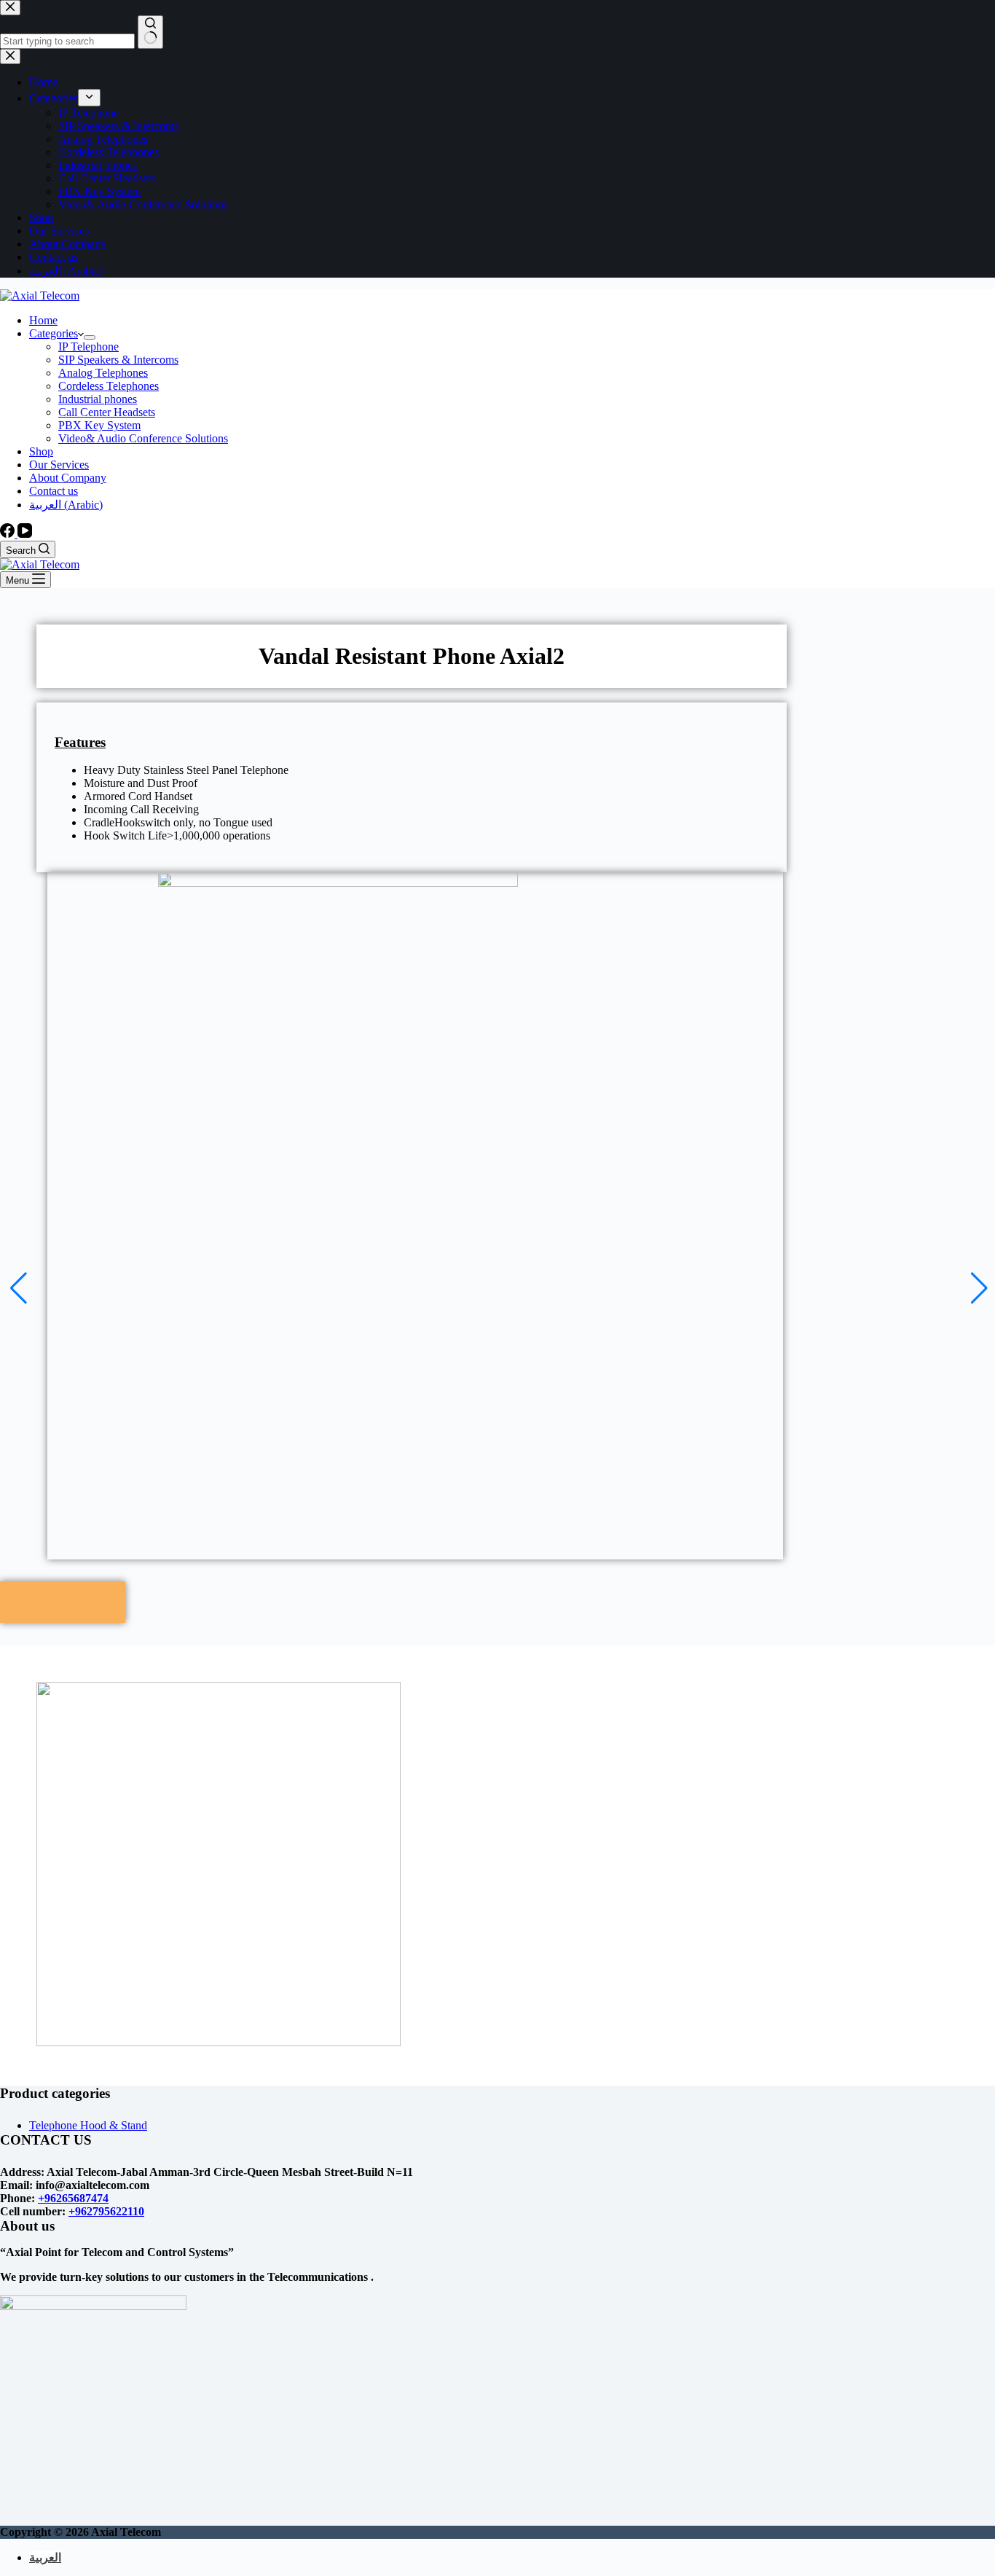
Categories (54, 333)
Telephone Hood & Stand (88, 2125)
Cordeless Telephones (109, 386)
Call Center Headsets (107, 412)
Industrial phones (98, 399)
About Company (68, 478)
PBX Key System (99, 425)
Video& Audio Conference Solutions (143, 438)
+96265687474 (73, 2198)
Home (43, 320)
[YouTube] (25, 534)
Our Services (59, 465)
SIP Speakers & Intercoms (118, 360)
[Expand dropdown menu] (90, 337)
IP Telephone (89, 347)
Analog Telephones (103, 373)
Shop (41, 451)
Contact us (54, 491)
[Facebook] (9, 534)
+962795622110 (106, 2211)
